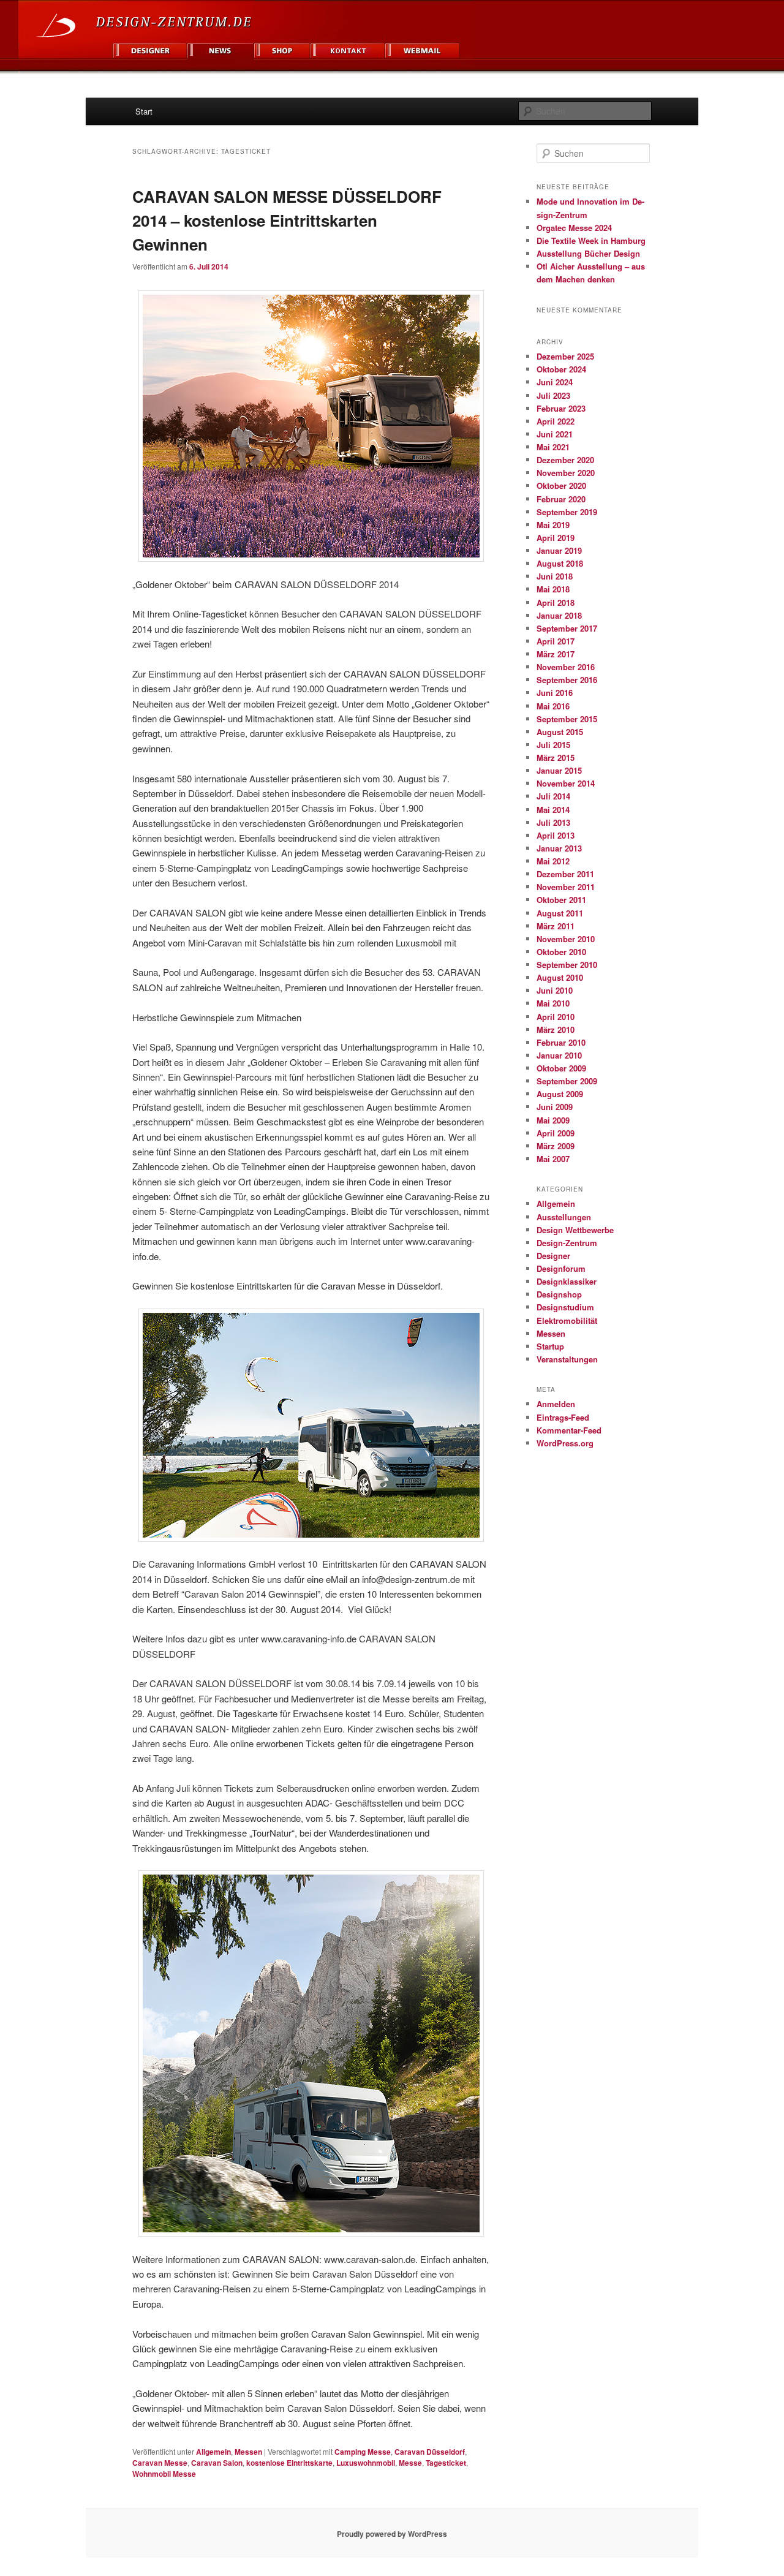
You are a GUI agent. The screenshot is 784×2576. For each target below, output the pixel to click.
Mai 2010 (553, 1003)
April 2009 (556, 1133)
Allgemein (213, 2452)
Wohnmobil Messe (164, 2474)
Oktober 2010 (561, 952)
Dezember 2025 (565, 356)
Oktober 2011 (561, 900)
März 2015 (556, 757)
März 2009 (556, 1146)
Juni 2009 (555, 1107)
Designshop (559, 1294)
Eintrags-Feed (563, 1417)
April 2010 (556, 1017)
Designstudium (565, 1307)
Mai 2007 (553, 1159)
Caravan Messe (160, 2463)
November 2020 (566, 473)
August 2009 (560, 1094)
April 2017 (556, 641)
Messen (248, 2452)
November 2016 (566, 667)
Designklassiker (567, 1281)
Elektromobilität (567, 1320)
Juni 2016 (555, 693)
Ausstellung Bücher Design (588, 253)
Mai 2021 (553, 447)
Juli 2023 (553, 395)
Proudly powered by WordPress (392, 2534)
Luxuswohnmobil (366, 2463)
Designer (553, 1256)
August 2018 (560, 563)
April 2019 (556, 538)
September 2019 (567, 512)
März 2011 (556, 926)
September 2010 (567, 965)
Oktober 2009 (561, 1068)
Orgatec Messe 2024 (574, 228)
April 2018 (556, 602)
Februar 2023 (561, 408)
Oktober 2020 (561, 485)
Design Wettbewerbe (575, 1230)
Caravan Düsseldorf (430, 2452)
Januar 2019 (559, 550)
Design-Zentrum (567, 1243)
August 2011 (560, 913)
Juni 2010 (555, 990)
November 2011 (566, 887)
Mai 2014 (553, 810)
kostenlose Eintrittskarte (289, 2463)
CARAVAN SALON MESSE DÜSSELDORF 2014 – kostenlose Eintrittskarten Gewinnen (287, 220)
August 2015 (560, 732)
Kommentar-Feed (569, 1430)
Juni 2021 (555, 434)
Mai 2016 (553, 706)
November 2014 (566, 783)
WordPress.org (565, 1443)
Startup (550, 1346)
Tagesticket (446, 2463)
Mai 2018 (553, 589)
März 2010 (556, 1029)
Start (144, 111)
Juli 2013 (553, 822)
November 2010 (566, 939)
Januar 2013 (559, 848)
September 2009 (567, 1081)
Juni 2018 (555, 576)
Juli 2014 (553, 796)
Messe (410, 2463)
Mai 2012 (553, 861)
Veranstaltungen (567, 1359)
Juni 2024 (555, 382)
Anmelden (556, 1404)
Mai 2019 (553, 525)
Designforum (561, 1268)
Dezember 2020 (565, 460)
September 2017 (567, 628)
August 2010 (560, 977)
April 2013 (556, 835)
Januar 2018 (559, 615)
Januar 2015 (559, 770)
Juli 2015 (553, 745)
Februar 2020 (561, 499)
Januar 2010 (559, 1055)
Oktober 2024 (561, 369)
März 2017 (556, 654)
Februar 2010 (561, 1042)
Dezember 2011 (565, 874)
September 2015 (567, 719)
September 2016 (567, 680)
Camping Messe (363, 2452)
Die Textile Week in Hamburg (591, 240)
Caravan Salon (217, 2463)
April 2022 (556, 421)
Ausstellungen (564, 1217)
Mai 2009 (553, 1120)
